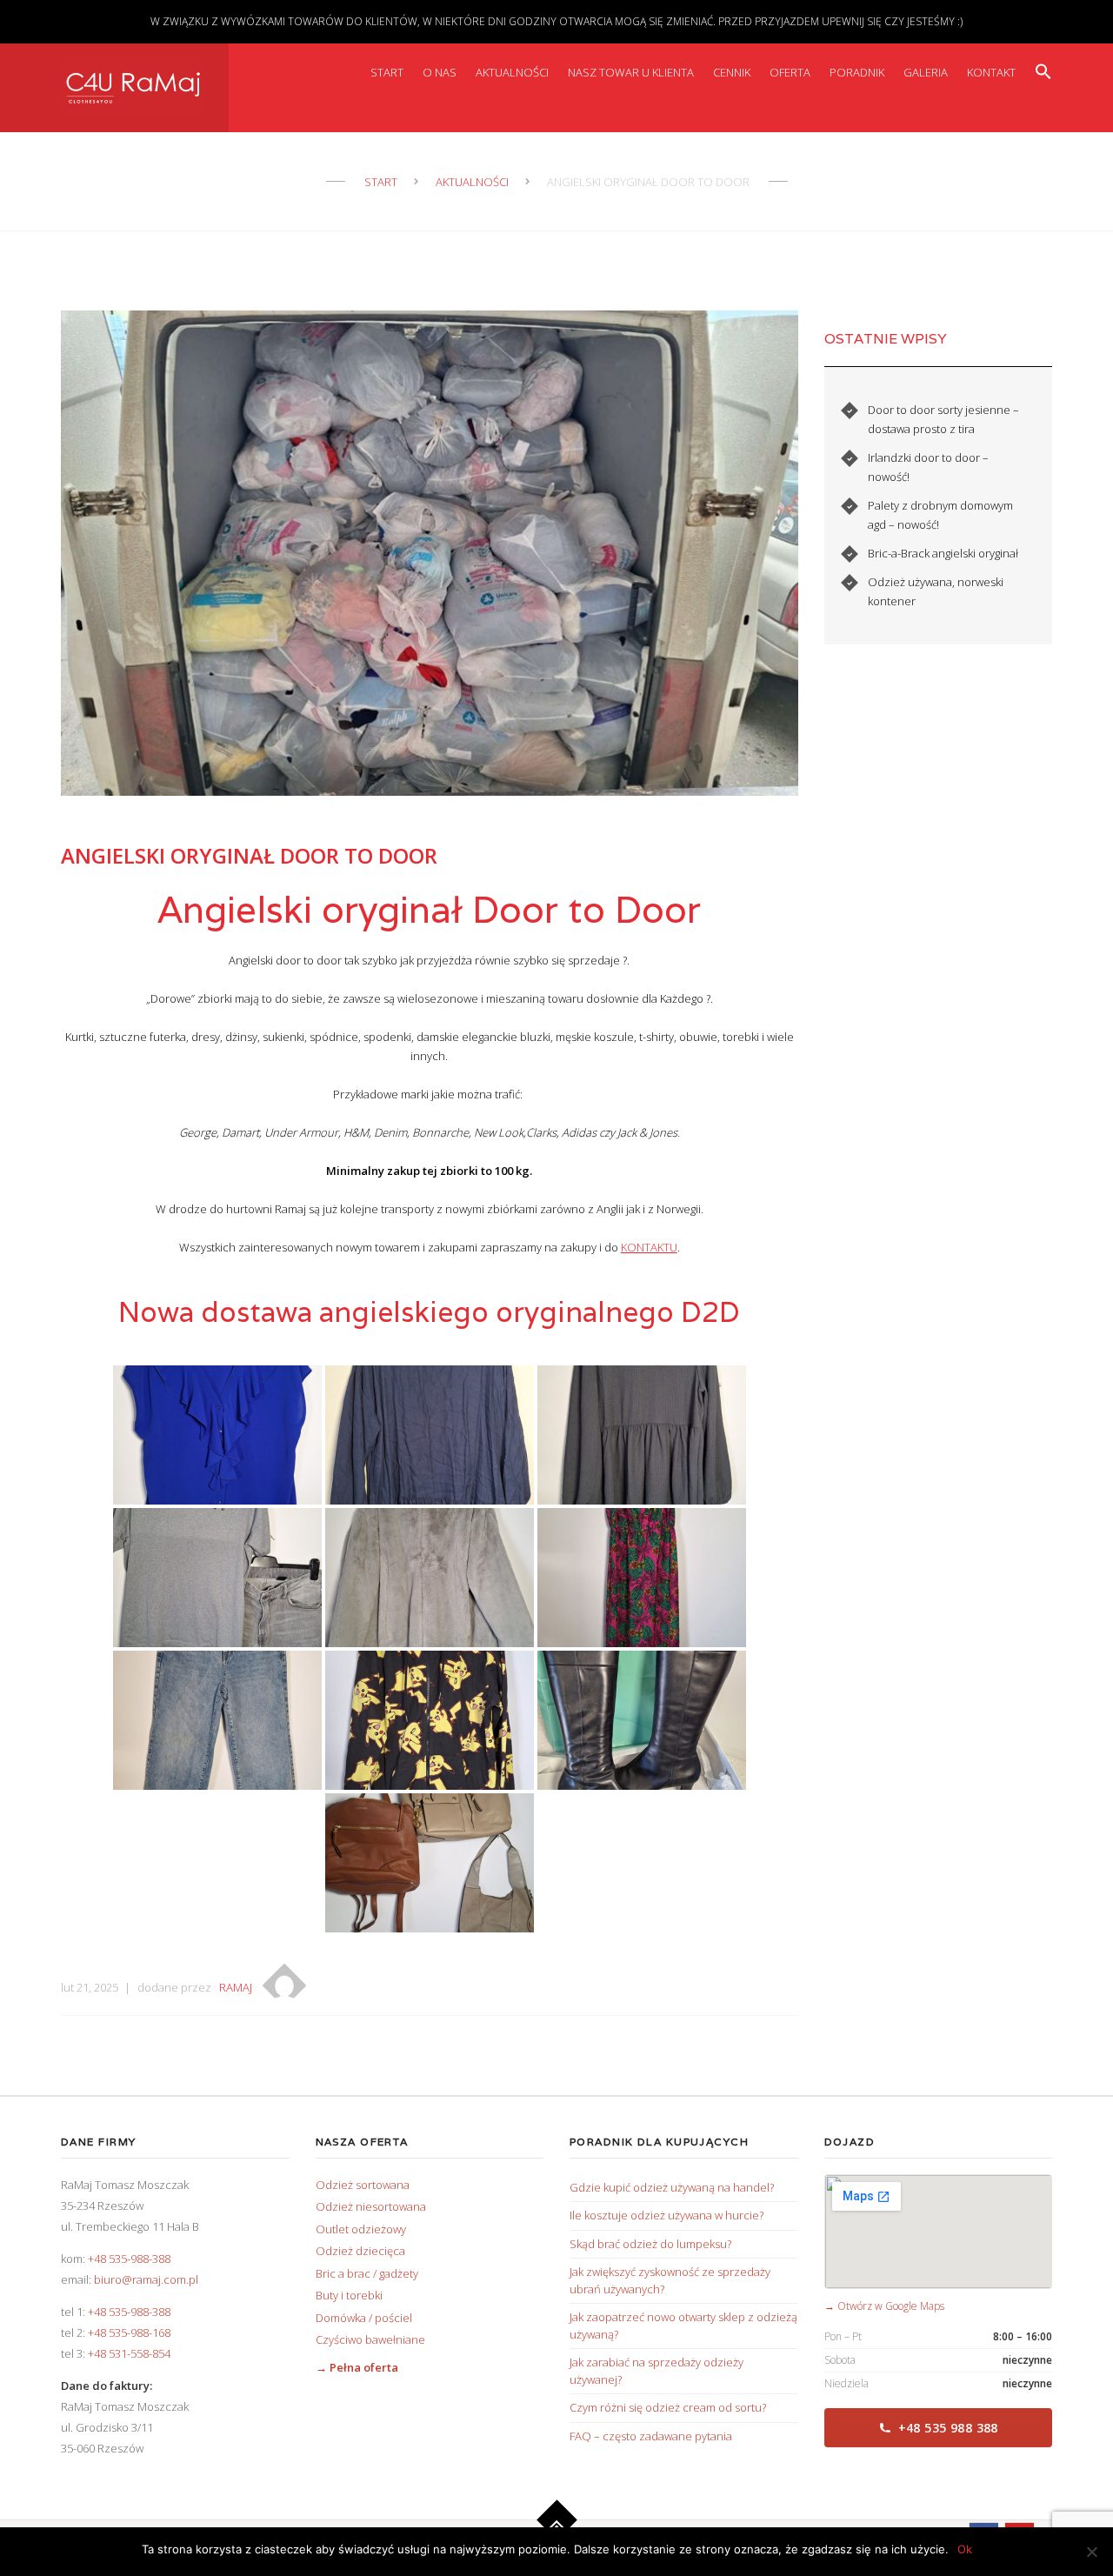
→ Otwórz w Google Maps (884, 2306)
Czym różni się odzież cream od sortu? (668, 2407)
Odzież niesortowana (371, 2206)
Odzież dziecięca (360, 2251)
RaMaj (236, 1987)
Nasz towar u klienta (631, 72)
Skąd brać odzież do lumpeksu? (650, 2244)
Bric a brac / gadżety (367, 2273)
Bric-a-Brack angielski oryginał (943, 553)
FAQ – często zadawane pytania (651, 2436)
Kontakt (991, 72)
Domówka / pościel (364, 2318)
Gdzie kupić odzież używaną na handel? (672, 2187)
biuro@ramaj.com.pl (146, 2279)
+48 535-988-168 (129, 2332)
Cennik (732, 72)
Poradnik (857, 72)
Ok (965, 2549)
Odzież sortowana (363, 2185)
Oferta (790, 72)
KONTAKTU (649, 1247)
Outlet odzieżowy (361, 2229)
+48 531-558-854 (129, 2353)
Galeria (926, 72)
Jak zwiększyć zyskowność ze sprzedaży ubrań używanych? (670, 2280)
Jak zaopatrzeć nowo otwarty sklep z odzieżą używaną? (683, 2326)
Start (387, 72)
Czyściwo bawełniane (370, 2339)
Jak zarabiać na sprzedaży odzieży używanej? (656, 2371)
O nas (440, 72)
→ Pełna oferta (357, 2367)
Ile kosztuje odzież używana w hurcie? (666, 2215)
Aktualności (512, 72)
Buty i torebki (349, 2295)
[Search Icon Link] (1043, 72)
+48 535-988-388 (129, 2259)
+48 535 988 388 (948, 2428)
